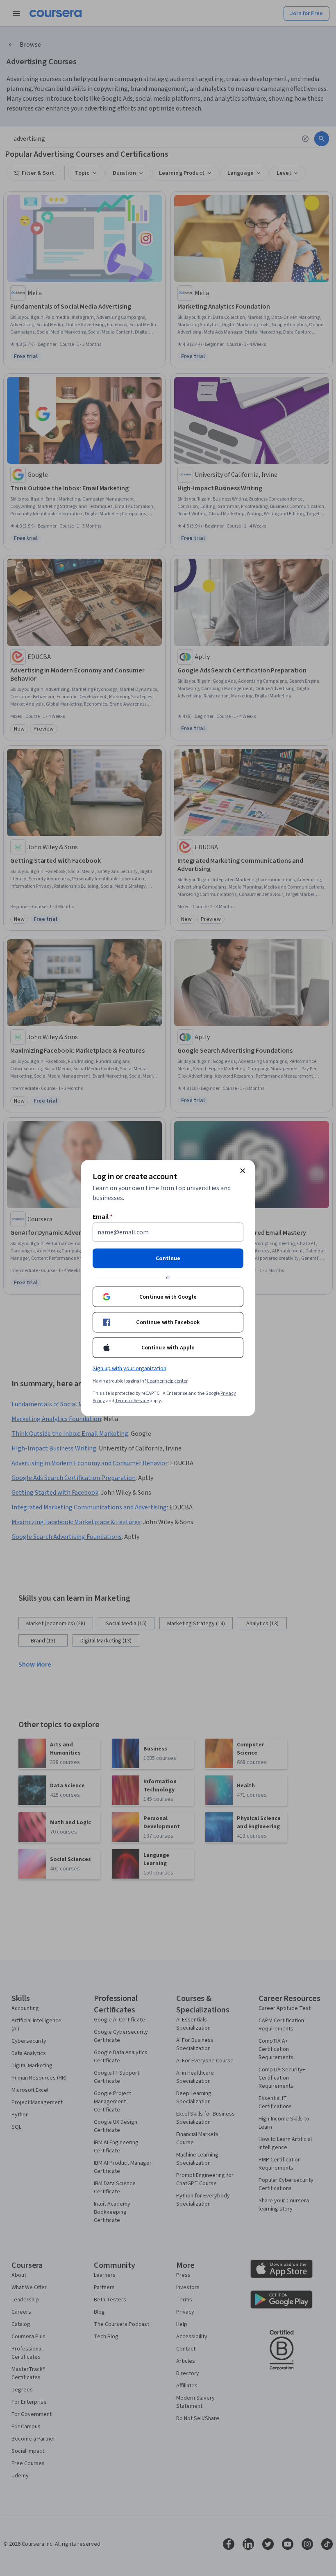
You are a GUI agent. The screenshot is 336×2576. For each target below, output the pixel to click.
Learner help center (167, 1381)
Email (103, 1217)
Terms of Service (132, 1401)
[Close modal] (243, 1171)
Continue (168, 1259)
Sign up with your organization (129, 1369)
